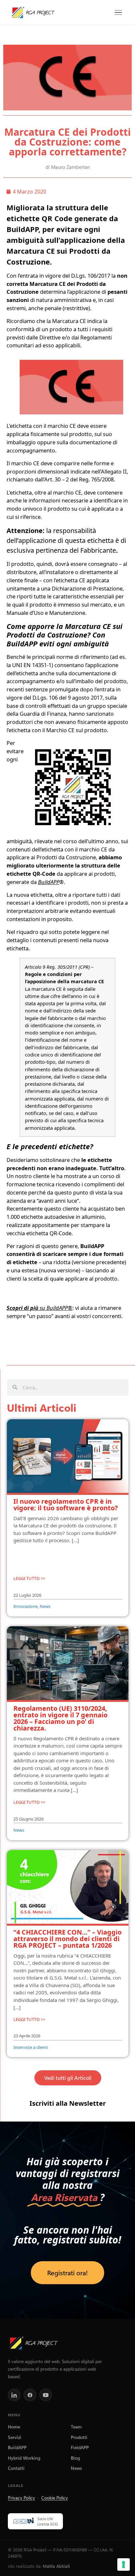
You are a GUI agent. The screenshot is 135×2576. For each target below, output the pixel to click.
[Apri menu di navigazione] (118, 13)
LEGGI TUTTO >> (29, 1578)
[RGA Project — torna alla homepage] (33, 12)
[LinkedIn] (14, 2395)
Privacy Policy (21, 2497)
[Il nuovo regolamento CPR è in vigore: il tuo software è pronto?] (68, 1457)
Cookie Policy (55, 2497)
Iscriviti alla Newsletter (68, 2103)
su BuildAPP (37, 1308)
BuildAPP (17, 2447)
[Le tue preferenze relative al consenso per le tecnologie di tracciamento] (124, 2564)
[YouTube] (46, 2395)
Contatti (16, 2468)
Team (76, 2426)
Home (14, 2426)
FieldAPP (80, 2447)
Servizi (15, 2437)
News (76, 2468)
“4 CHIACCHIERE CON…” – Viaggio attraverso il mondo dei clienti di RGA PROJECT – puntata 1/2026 (67, 1939)
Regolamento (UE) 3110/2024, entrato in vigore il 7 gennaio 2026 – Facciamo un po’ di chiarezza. (60, 1718)
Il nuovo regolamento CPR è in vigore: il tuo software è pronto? (66, 1505)
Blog (75, 2458)
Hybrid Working (24, 2458)
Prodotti (79, 2437)
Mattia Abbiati (56, 2566)
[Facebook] (30, 2395)
